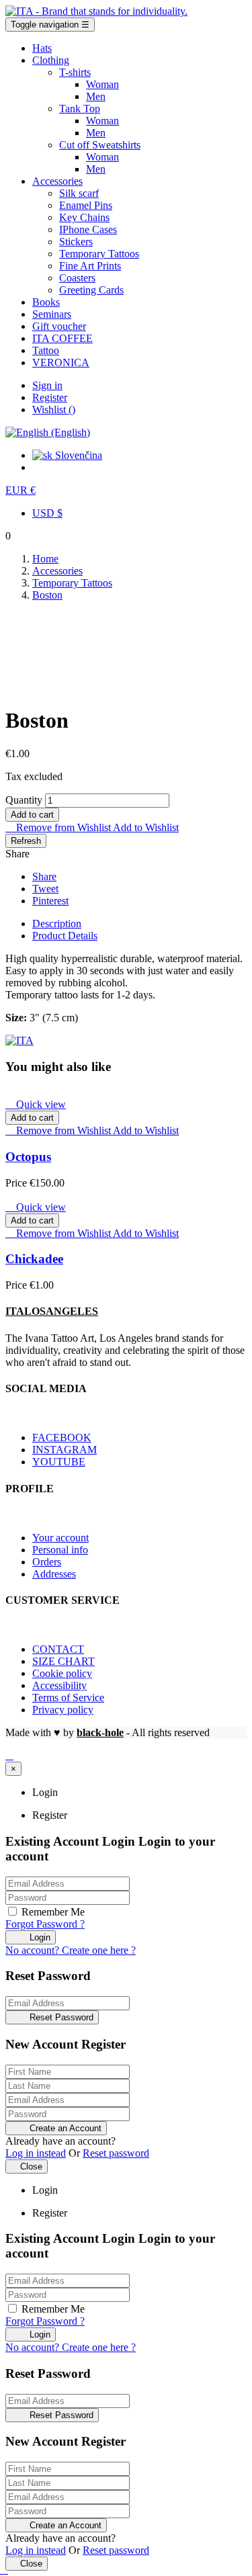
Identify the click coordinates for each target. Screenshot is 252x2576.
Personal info (60, 1550)
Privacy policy (63, 1710)
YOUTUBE (59, 1462)
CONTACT (58, 1649)
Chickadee (34, 1259)
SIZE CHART (64, 1661)
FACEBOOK (62, 1437)
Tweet (45, 889)
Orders (47, 1562)
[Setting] (48, 432)
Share (44, 876)
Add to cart (32, 815)
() (54, 410)
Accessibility (59, 1685)
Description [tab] (57, 924)
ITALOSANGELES (52, 1311)
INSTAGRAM (65, 1450)
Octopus (28, 1157)
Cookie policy (62, 1673)
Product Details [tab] (65, 936)
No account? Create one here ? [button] (71, 1950)
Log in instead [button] (36, 2153)
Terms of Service (68, 1698)
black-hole (100, 1732)
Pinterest (50, 901)
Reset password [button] (116, 2153)
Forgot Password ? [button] (45, 1924)
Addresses (54, 1574)
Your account (60, 1538)
